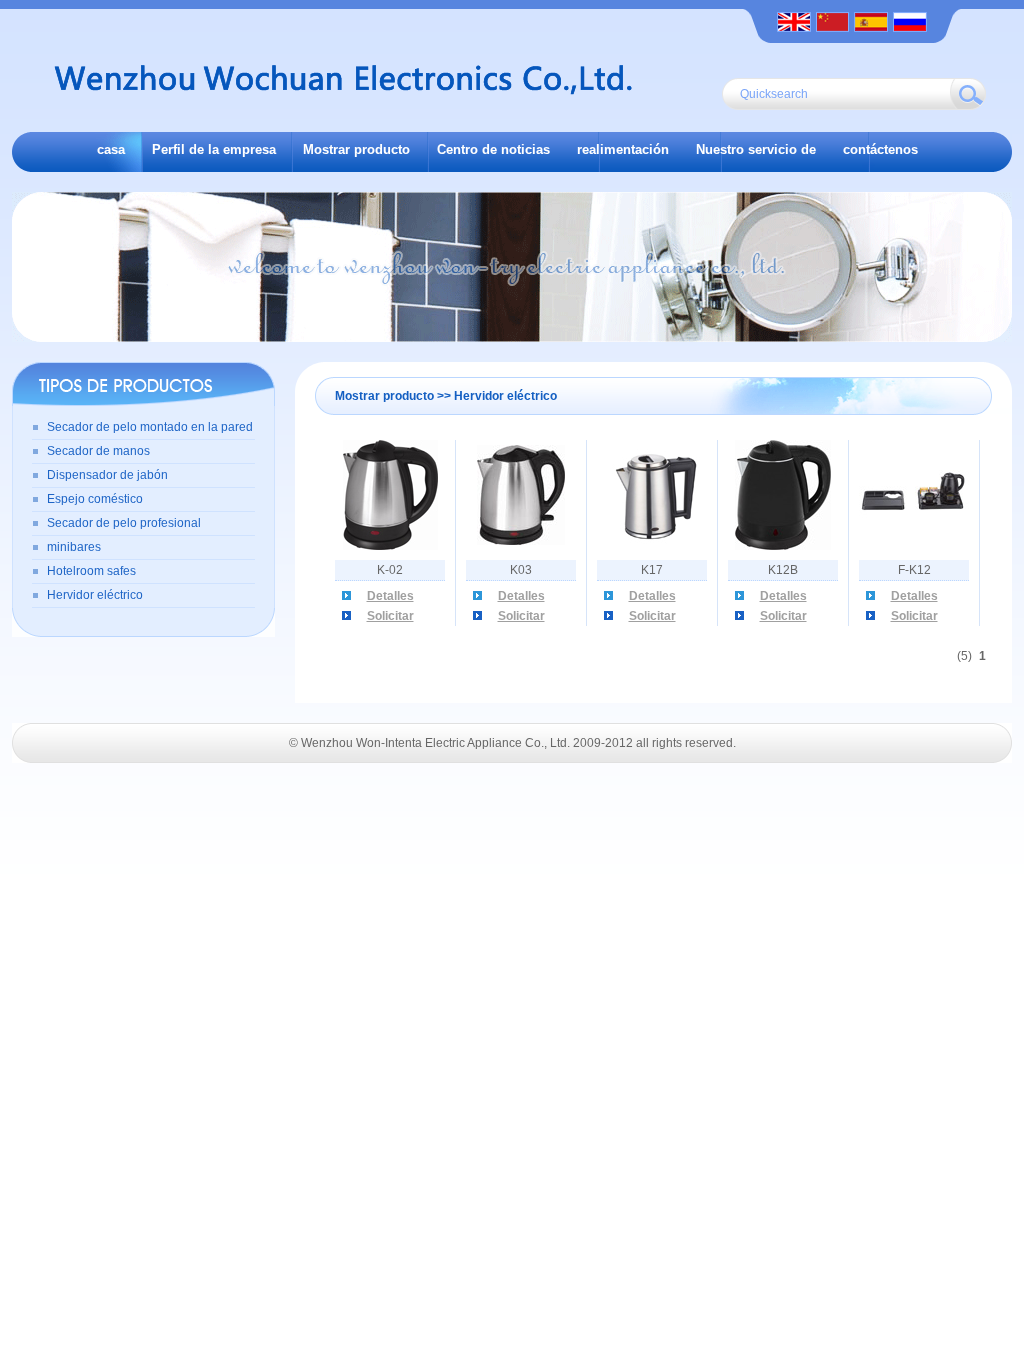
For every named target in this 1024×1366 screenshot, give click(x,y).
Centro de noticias (493, 149)
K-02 (390, 570)
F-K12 (914, 570)
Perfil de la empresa (214, 149)
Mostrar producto (356, 149)
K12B (783, 570)
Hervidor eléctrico (95, 595)
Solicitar (390, 616)
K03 (521, 570)
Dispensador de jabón (107, 475)
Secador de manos (98, 451)
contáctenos (880, 149)
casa (111, 149)
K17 (652, 570)
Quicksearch (774, 94)
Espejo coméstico (95, 499)
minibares (74, 547)
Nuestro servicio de (756, 149)
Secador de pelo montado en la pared (150, 427)
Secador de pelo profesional (124, 523)
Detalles (390, 596)
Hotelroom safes (91, 571)
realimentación (623, 149)
